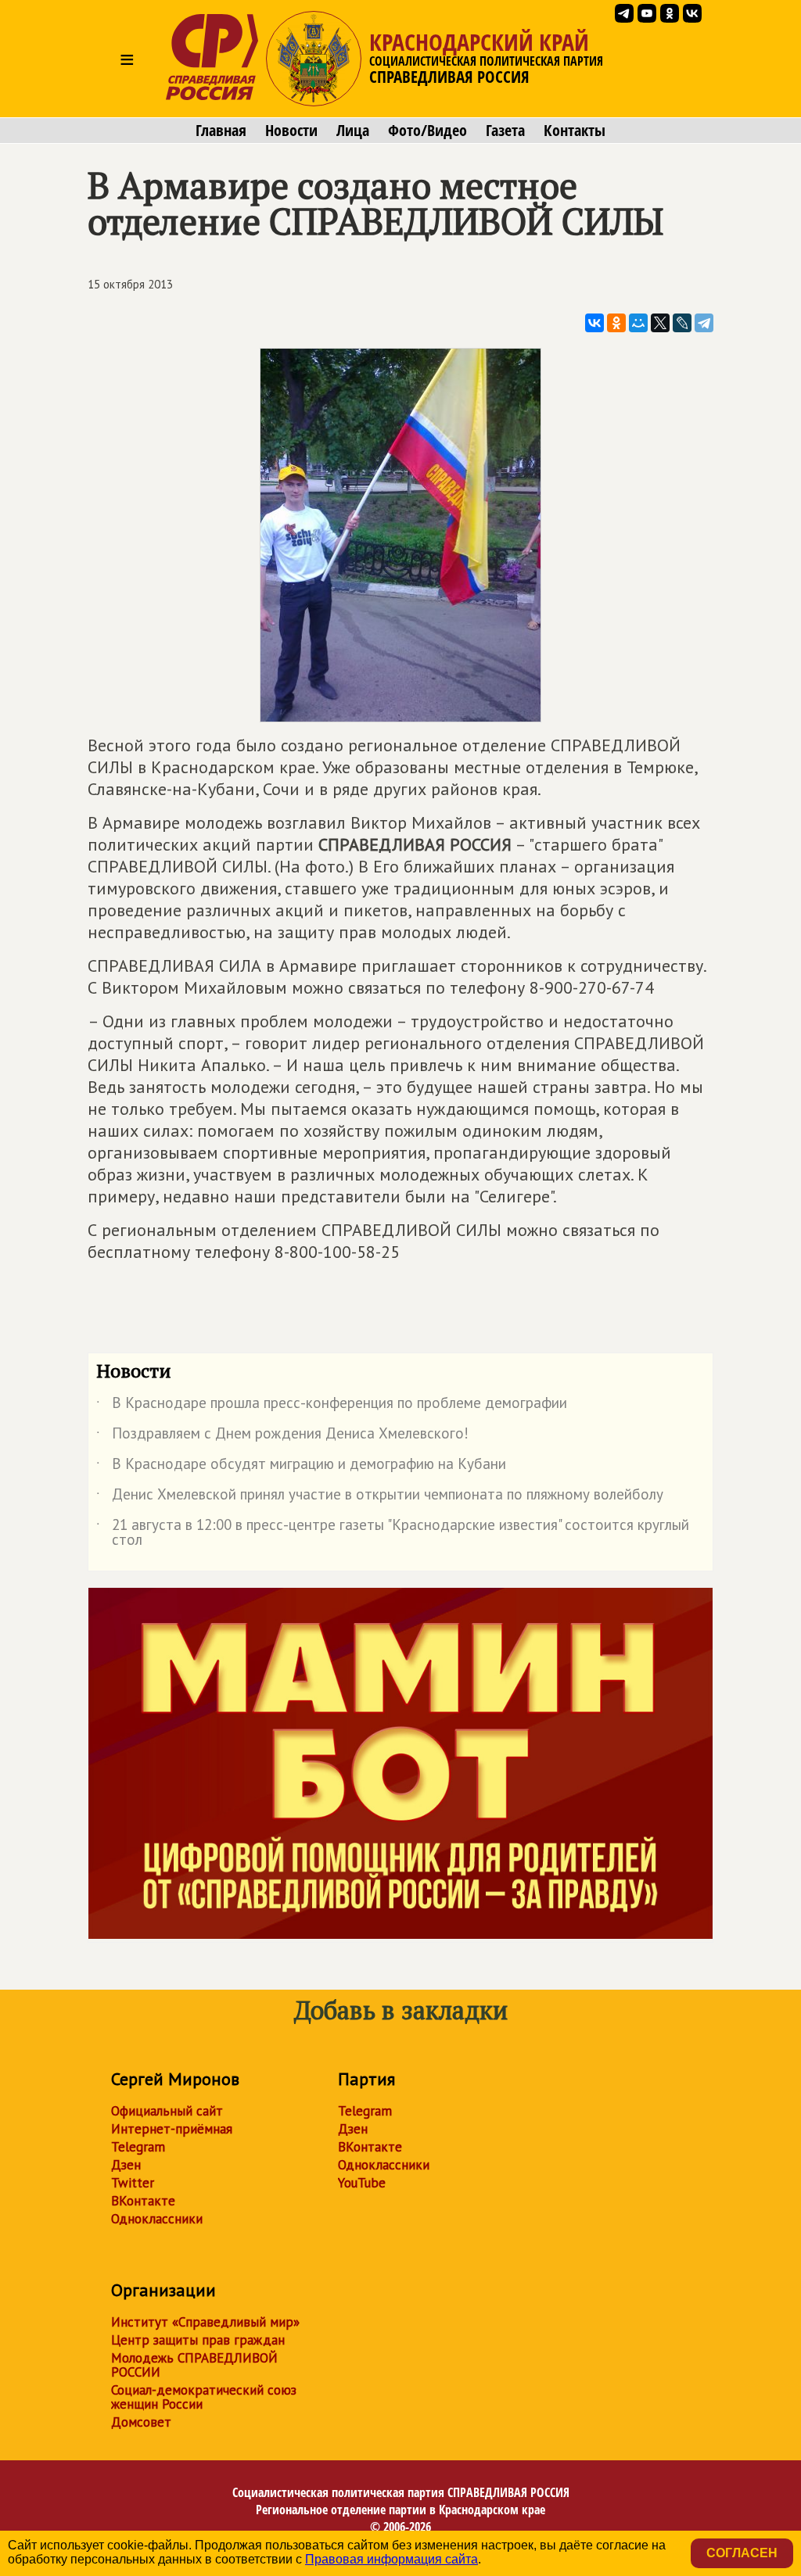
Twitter (133, 2183)
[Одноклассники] (616, 323)
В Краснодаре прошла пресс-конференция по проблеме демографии (332, 1406)
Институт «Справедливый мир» (205, 2322)
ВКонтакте (143, 2201)
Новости (291, 131)
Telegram (138, 2147)
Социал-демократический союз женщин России (204, 2397)
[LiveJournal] (682, 323)
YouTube (362, 2183)
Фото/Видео (427, 131)
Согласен (742, 2553)
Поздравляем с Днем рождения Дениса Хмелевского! (282, 1436)
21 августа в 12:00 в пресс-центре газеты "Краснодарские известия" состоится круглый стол (393, 1533)
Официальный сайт (167, 2111)
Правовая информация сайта (392, 2559)
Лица (353, 131)
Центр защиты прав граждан (198, 2340)
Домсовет (141, 2422)
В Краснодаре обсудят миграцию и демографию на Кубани (301, 1467)
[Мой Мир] (638, 323)
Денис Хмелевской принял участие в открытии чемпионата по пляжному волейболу (380, 1497)
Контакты (575, 131)
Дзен (126, 2165)
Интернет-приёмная (172, 2129)
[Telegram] (704, 323)
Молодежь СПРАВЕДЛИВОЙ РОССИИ (194, 2365)
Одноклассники (157, 2219)
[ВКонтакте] (594, 323)
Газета (505, 131)
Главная (221, 131)
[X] (660, 323)
